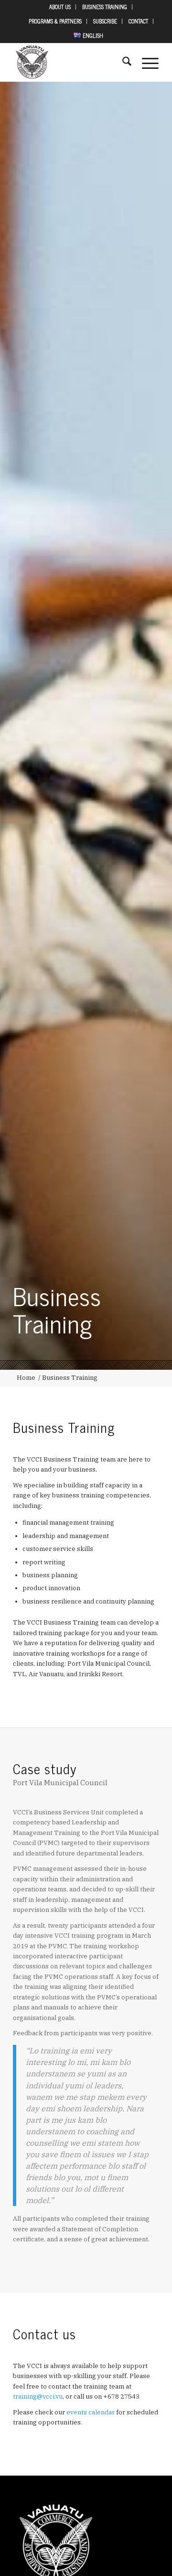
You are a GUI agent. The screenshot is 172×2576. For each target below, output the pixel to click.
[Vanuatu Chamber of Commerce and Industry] (71, 62)
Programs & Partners (55, 21)
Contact (138, 21)
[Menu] (145, 62)
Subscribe (105, 21)
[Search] (122, 62)
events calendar (91, 2412)
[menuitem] (60, 7)
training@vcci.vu (38, 2396)
